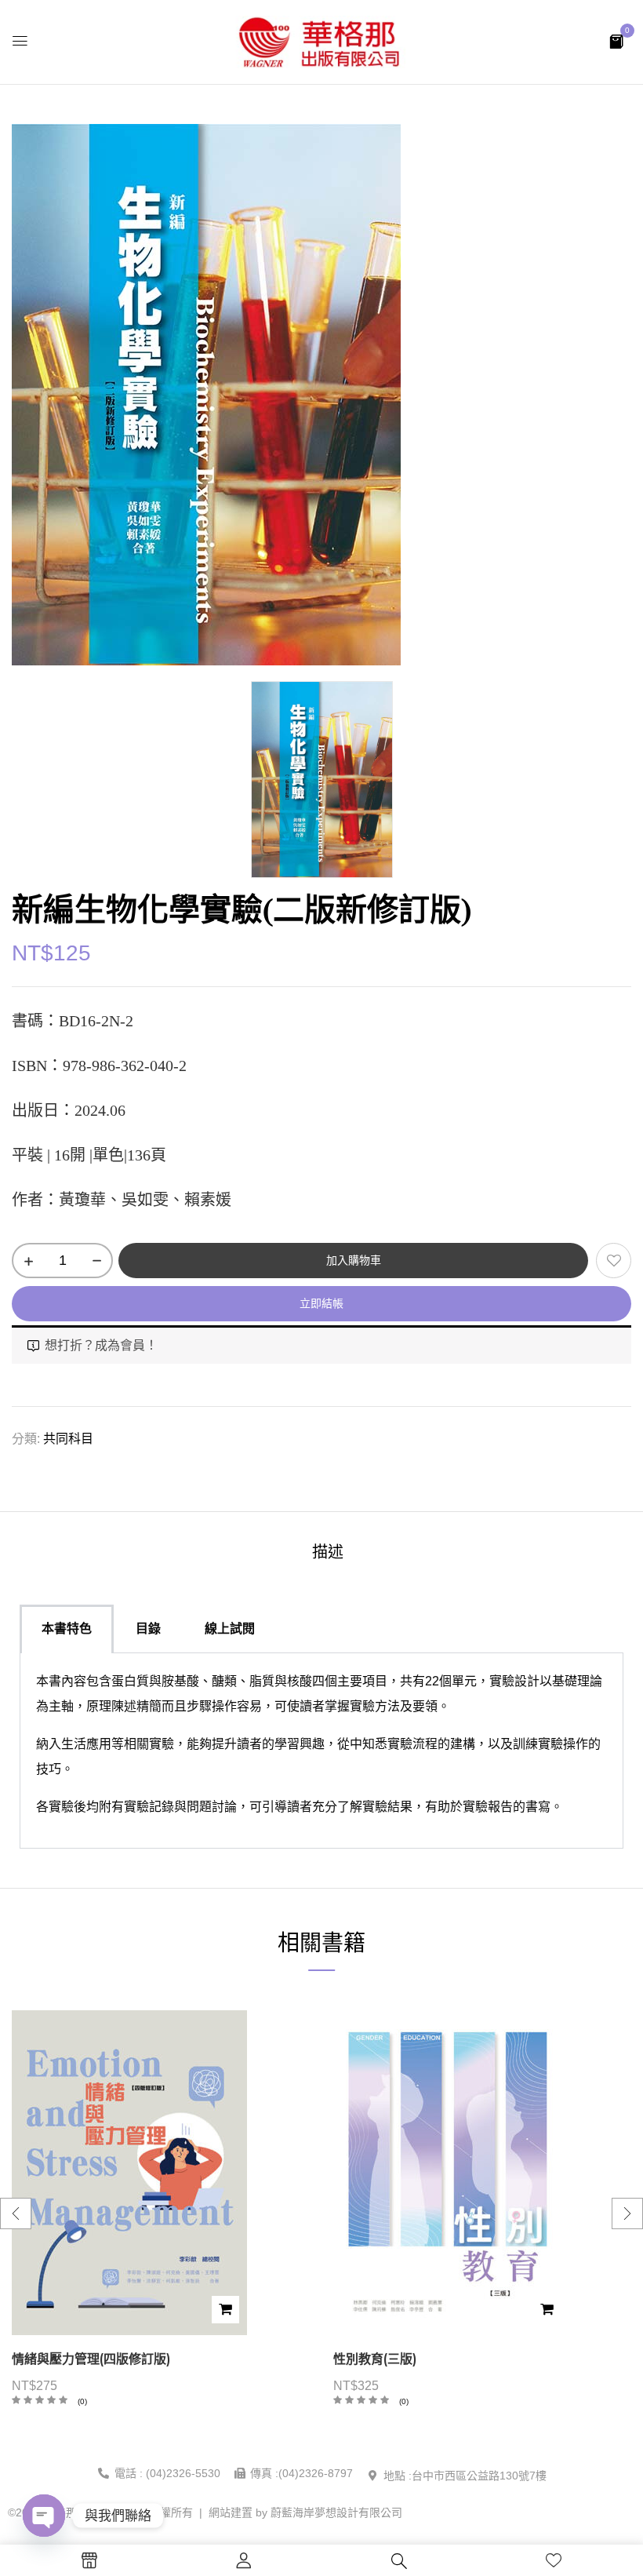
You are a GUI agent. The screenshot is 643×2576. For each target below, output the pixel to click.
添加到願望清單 (614, 1261)
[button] (616, 40)
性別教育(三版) (375, 2359)
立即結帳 (321, 1303)
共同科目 (68, 1439)
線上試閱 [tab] (230, 1629)
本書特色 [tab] (67, 1629)
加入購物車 (354, 1260)
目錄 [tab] (148, 1629)
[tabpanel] (321, 1751)
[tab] (328, 1554)
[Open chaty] (44, 2516)
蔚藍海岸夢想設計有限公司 (336, 2512)
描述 (328, 1552)
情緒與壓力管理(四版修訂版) (91, 2359)
